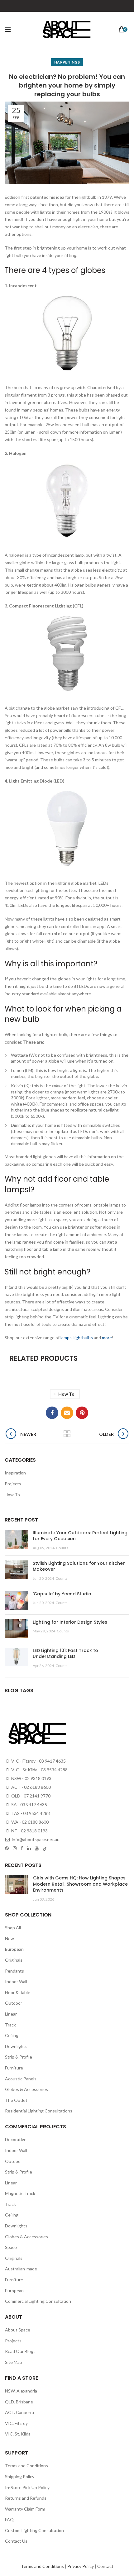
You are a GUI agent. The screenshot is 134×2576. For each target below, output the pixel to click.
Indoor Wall (16, 1981)
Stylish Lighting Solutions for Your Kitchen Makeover (79, 1566)
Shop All (13, 1928)
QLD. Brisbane (19, 2402)
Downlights (16, 2046)
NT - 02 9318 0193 (29, 1831)
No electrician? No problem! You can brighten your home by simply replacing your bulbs (67, 85)
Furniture (14, 2068)
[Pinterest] (82, 1413)
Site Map (14, 2362)
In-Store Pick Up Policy (27, 2487)
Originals (14, 1960)
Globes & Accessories (26, 2089)
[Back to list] (67, 1434)
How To (66, 1394)
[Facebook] (52, 1413)
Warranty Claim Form (25, 2509)
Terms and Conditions (26, 2466)
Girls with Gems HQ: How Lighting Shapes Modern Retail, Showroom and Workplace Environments (80, 1884)
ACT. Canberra (19, 2412)
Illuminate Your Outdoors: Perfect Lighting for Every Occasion (80, 1536)
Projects (13, 1484)
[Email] (67, 1413)
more (107, 1338)
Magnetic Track (20, 2193)
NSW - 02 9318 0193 (31, 1778)
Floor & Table (18, 1992)
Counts (62, 1548)
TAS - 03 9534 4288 (30, 1813)
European (14, 1949)
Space (11, 2247)
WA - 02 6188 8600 (29, 1822)
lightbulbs (83, 1338)
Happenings (67, 62)
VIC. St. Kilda (18, 2434)
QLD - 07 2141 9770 (30, 1796)
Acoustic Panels (21, 2079)
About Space (18, 2330)
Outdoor (14, 2003)
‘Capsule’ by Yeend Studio (62, 1594)
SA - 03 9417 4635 (29, 1805)
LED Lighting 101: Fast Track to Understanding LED (65, 1654)
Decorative (16, 2139)
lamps (66, 1338)
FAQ (9, 2519)
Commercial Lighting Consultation (38, 2301)
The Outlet (16, 2100)
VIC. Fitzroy (16, 2423)
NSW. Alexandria (21, 2391)
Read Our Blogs (20, 2351)
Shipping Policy (20, 2476)
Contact (105, 2566)
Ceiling (12, 2035)
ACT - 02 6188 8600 (31, 1787)
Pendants (14, 1971)
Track (10, 2025)
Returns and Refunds (26, 2498)
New (10, 1938)
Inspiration (15, 1473)
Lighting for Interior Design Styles (70, 1622)
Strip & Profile (19, 2057)
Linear (11, 2014)
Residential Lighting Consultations (39, 2111)
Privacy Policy (81, 2566)
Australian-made (21, 2269)
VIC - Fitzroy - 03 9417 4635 (38, 1761)
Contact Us (16, 2541)
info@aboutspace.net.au (35, 1839)
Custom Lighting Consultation (34, 2530)
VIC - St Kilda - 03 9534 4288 (39, 1770)
